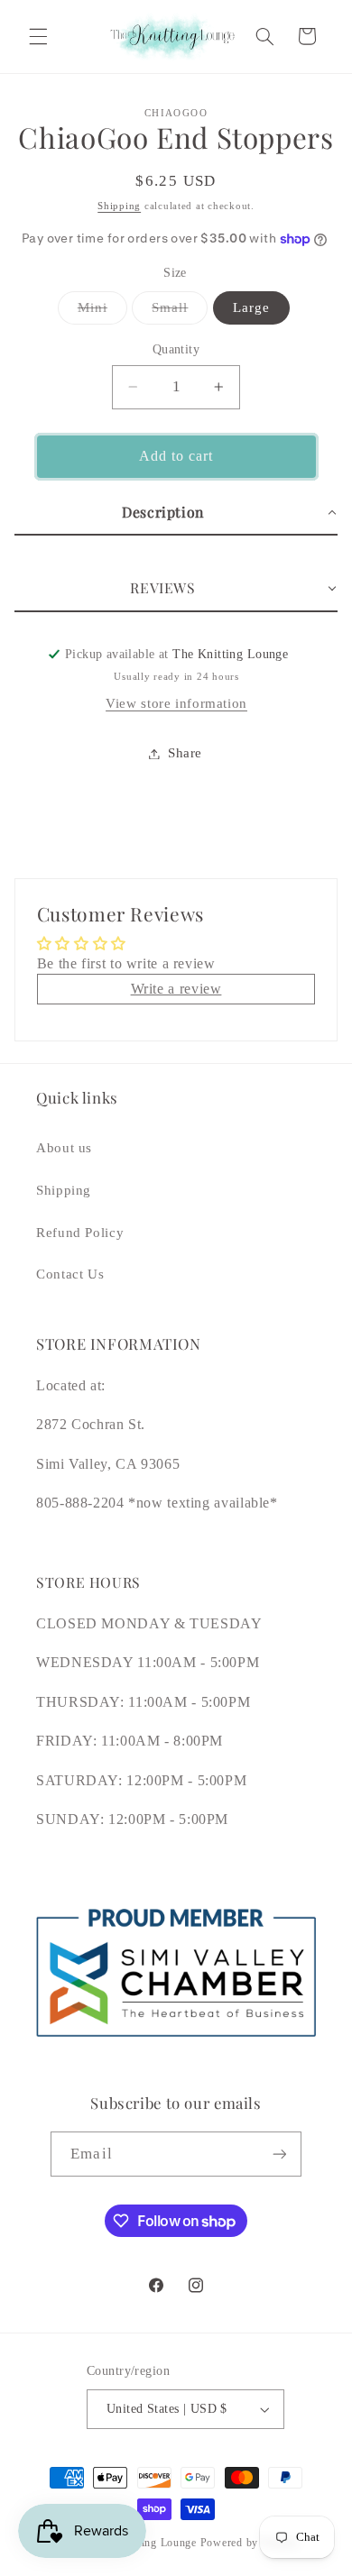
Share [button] (185, 753)
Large (251, 307)
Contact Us (70, 1274)
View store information (176, 703)
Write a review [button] (176, 989)
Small (180, 312)
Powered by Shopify (250, 2543)
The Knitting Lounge (146, 2543)
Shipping (119, 206)
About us (64, 1148)
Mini (102, 312)
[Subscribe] (279, 2154)
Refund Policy (80, 1233)
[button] (38, 36)
